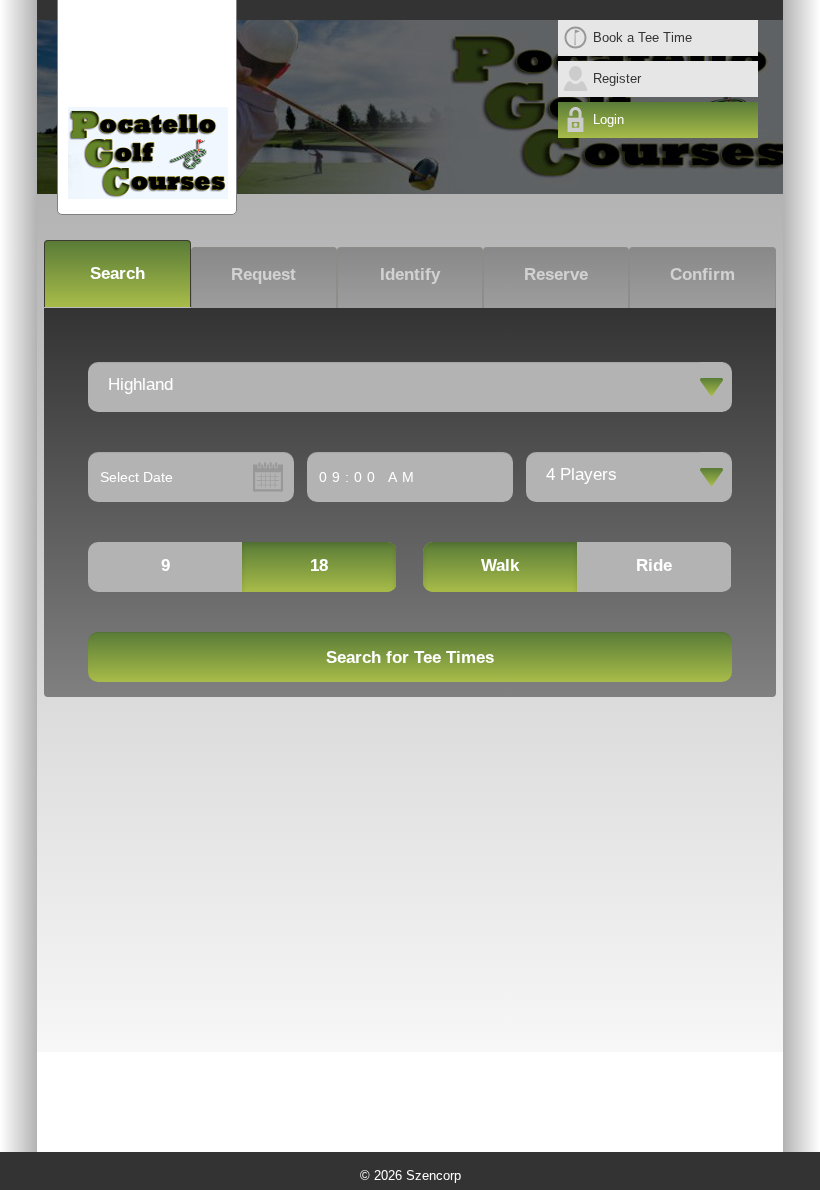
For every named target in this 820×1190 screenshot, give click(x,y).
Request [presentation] (263, 274)
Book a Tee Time (642, 37)
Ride (654, 565)
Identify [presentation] (410, 274)
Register (617, 78)
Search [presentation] (117, 273)
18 (319, 565)
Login (608, 119)
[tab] (117, 273)
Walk (500, 565)
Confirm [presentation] (702, 274)
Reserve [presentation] (556, 274)
